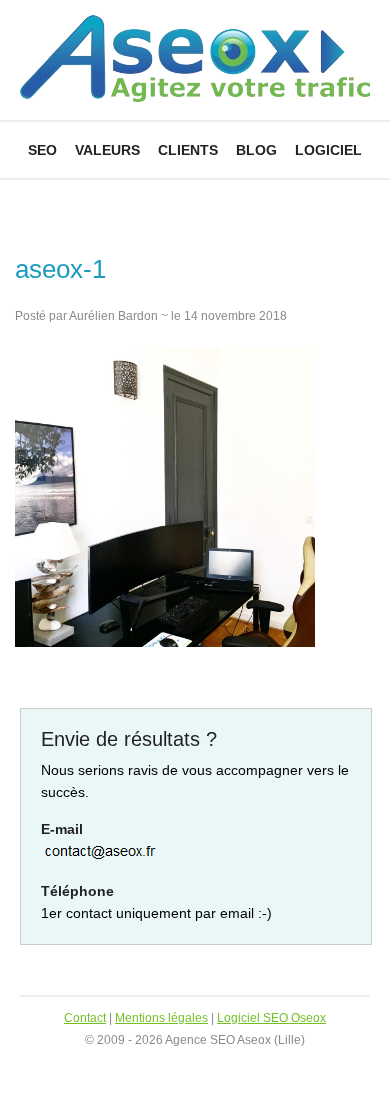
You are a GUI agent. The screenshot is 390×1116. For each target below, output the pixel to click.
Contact (85, 1018)
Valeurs (107, 150)
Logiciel (328, 150)
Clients (188, 150)
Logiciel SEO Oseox (271, 1018)
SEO (42, 150)
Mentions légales (161, 1018)
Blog (256, 150)
